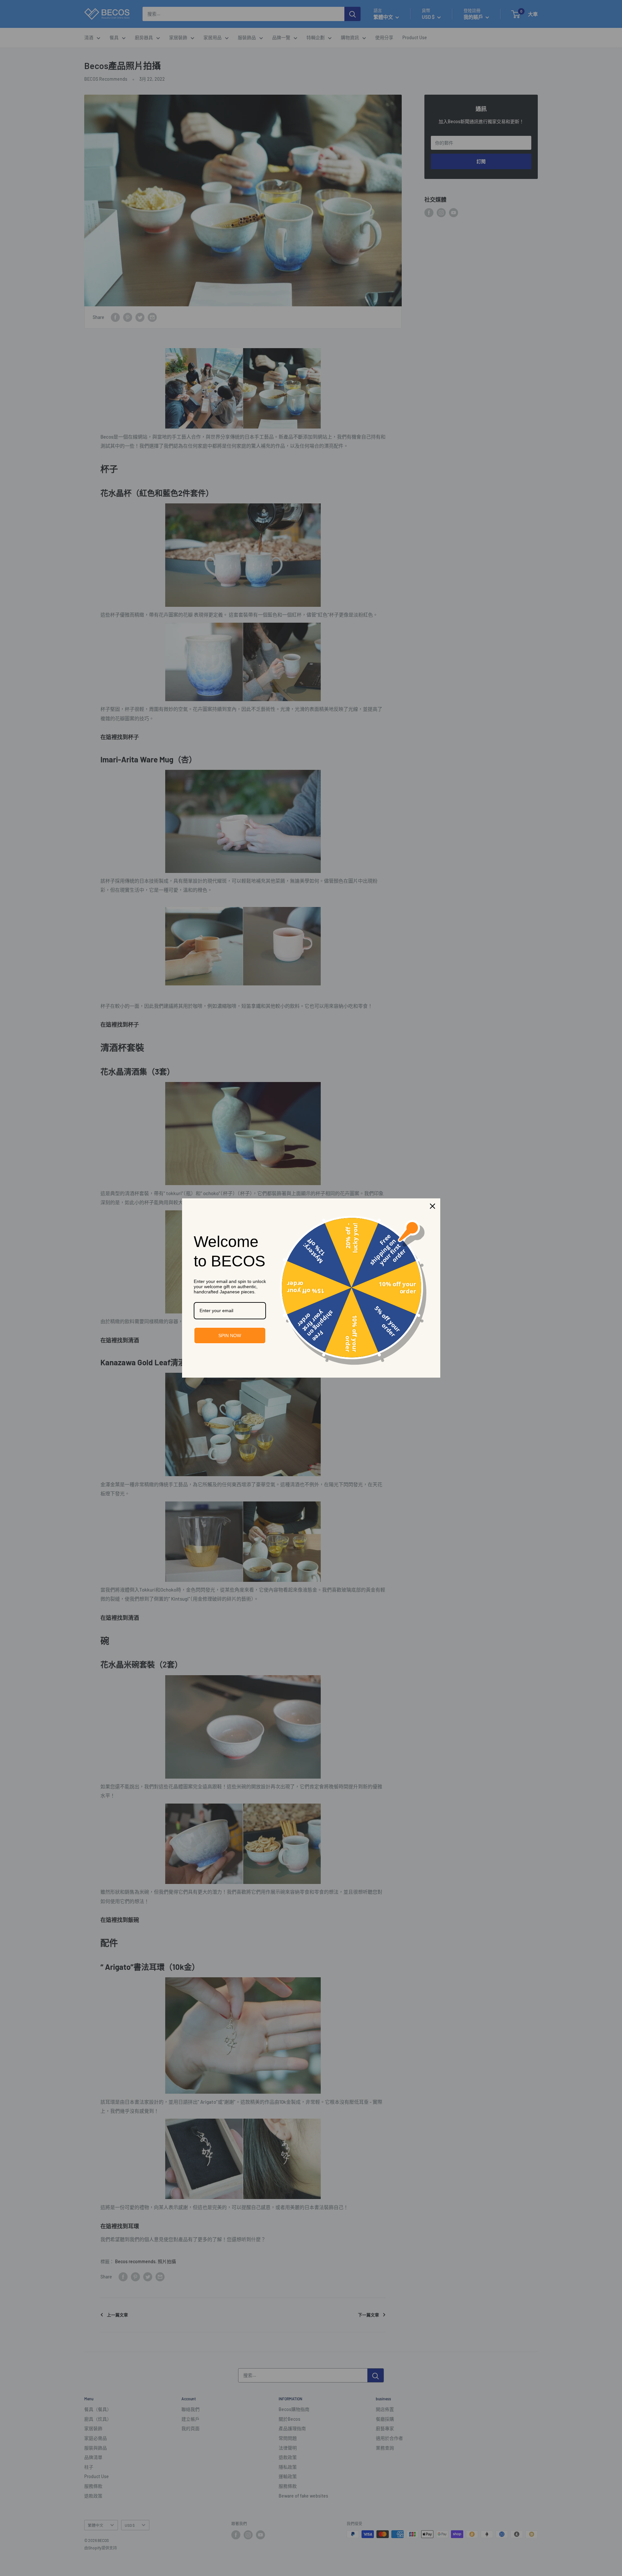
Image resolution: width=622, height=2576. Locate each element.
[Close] (432, 1206)
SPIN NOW (230, 1335)
